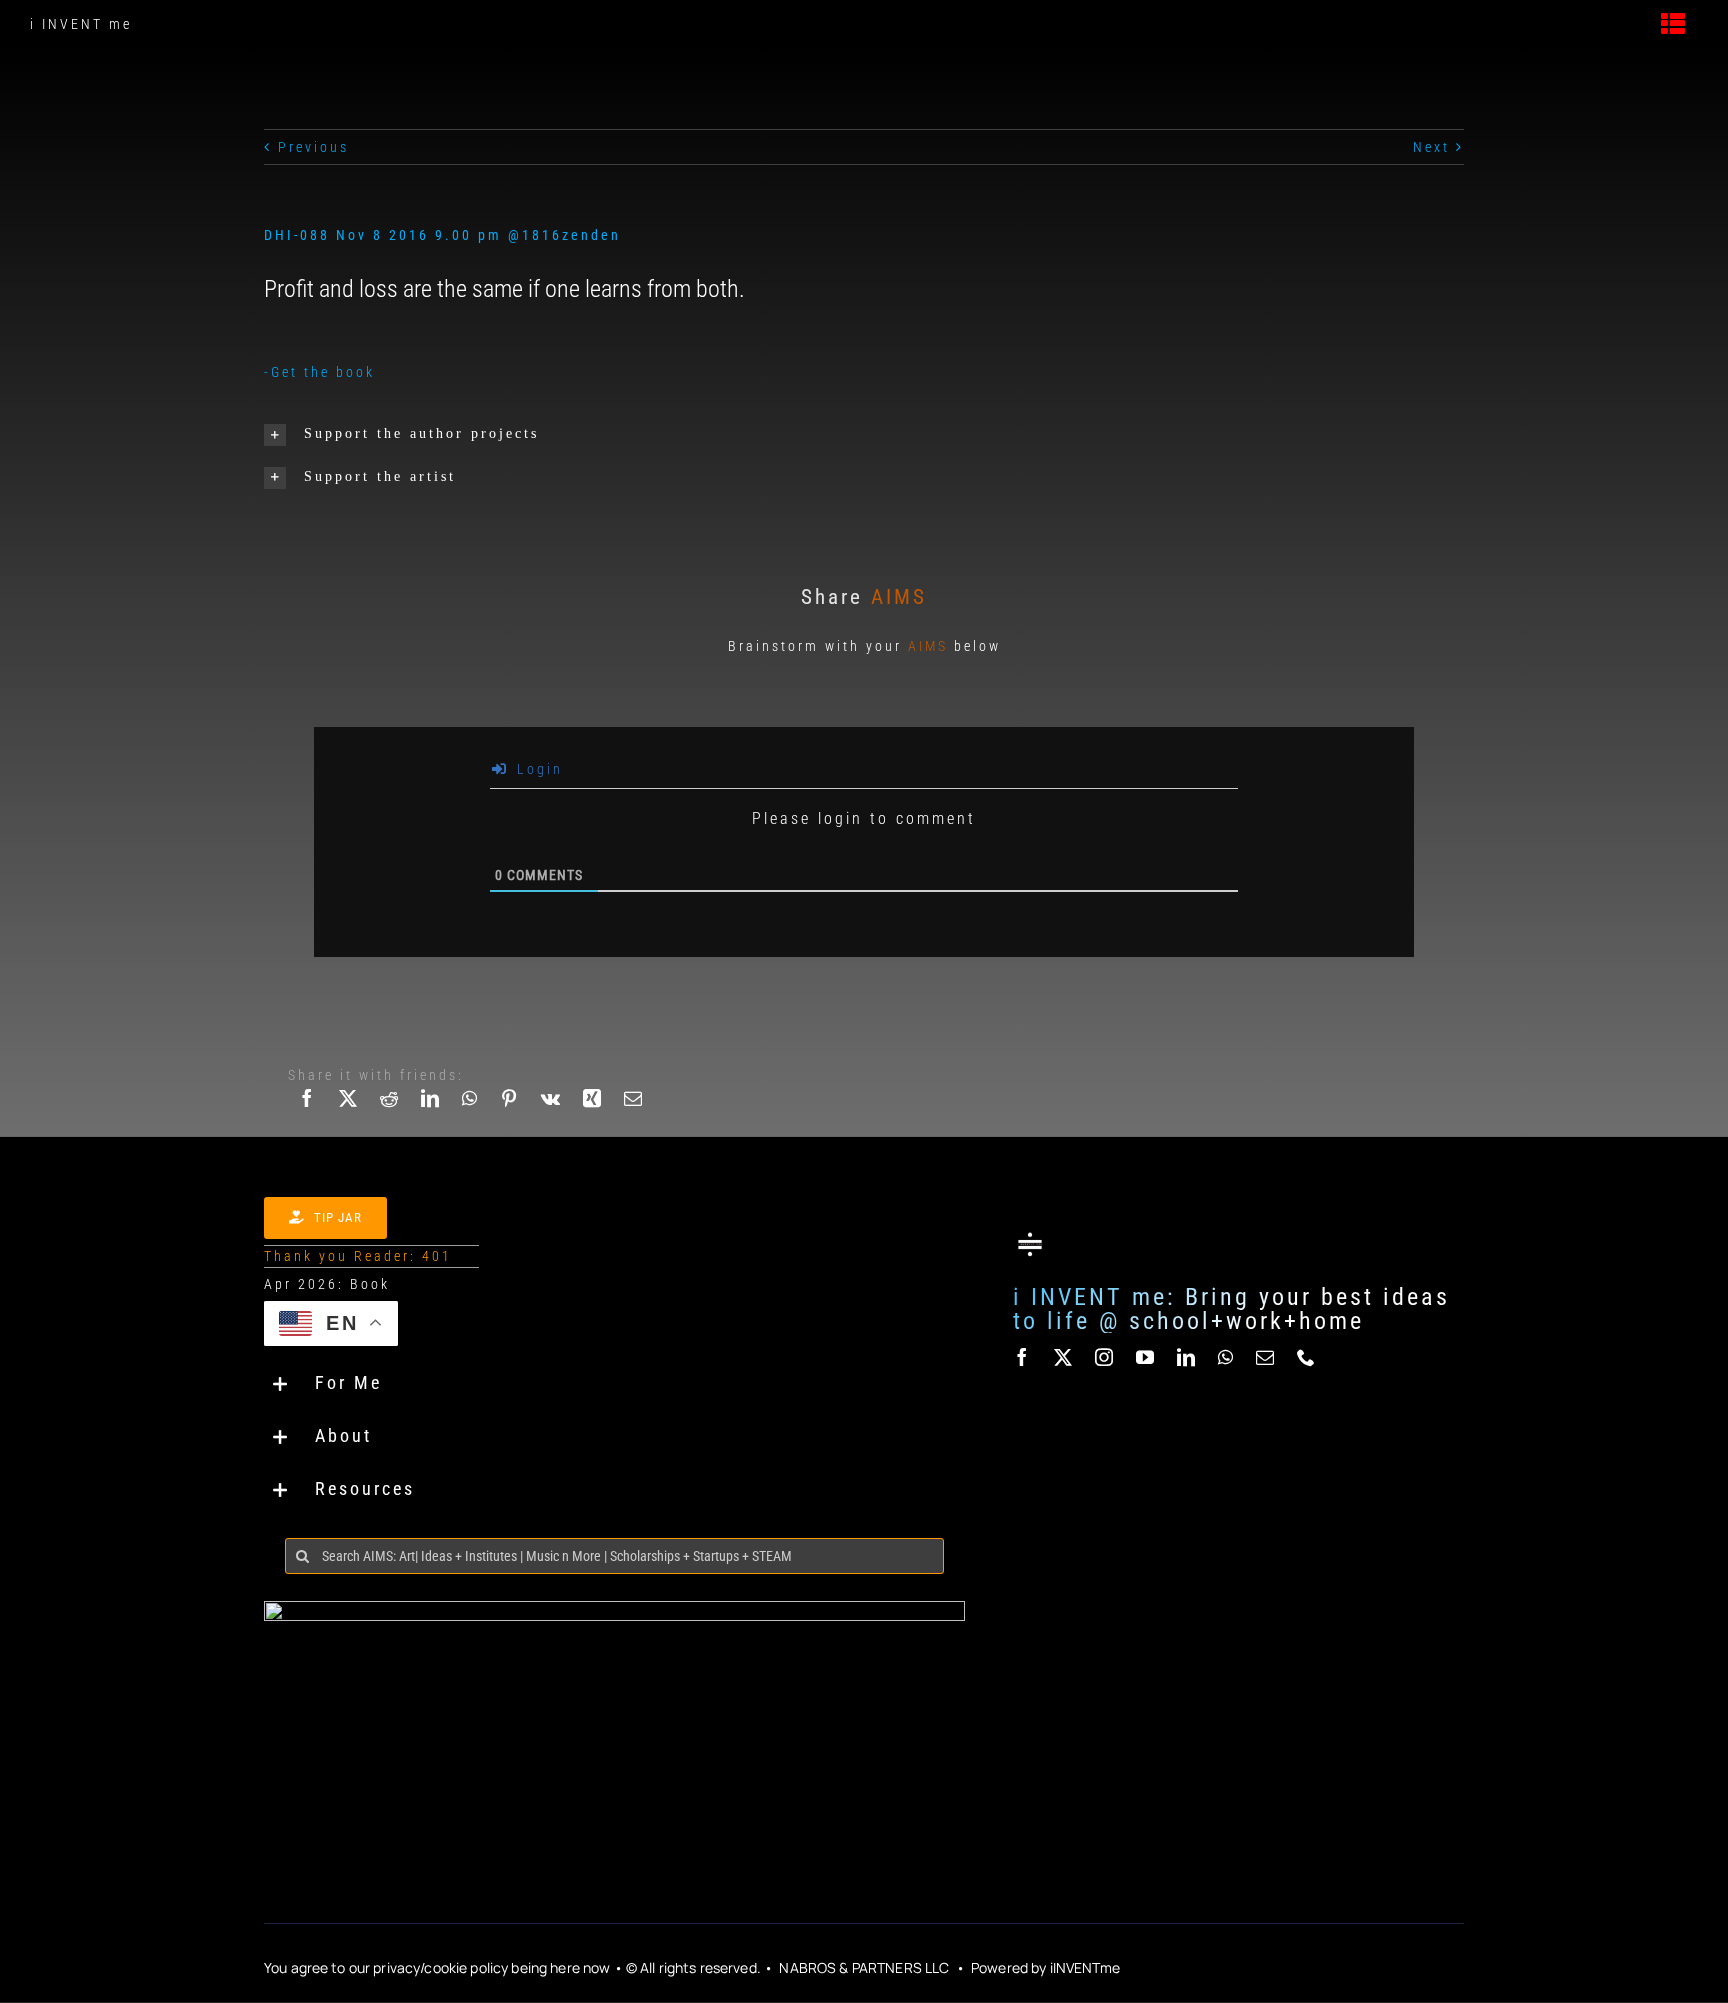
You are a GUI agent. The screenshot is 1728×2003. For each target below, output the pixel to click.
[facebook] (1023, 1357)
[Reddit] (390, 1110)
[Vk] (552, 1110)
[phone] (1307, 1357)
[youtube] (1146, 1357)
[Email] (634, 1110)
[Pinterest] (510, 1110)
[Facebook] (308, 1110)
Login (537, 769)
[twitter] (1064, 1357)
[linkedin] (1187, 1357)
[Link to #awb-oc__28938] (1675, 24)
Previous (313, 147)
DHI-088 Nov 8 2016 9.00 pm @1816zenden (442, 235)
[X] (349, 1110)
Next (1431, 147)
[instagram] (1105, 1357)
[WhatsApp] (471, 1110)
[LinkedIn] (431, 1110)
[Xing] (593, 1110)
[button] (448, 434)
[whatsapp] (1227, 1357)
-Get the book (319, 372)
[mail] (1266, 1357)
